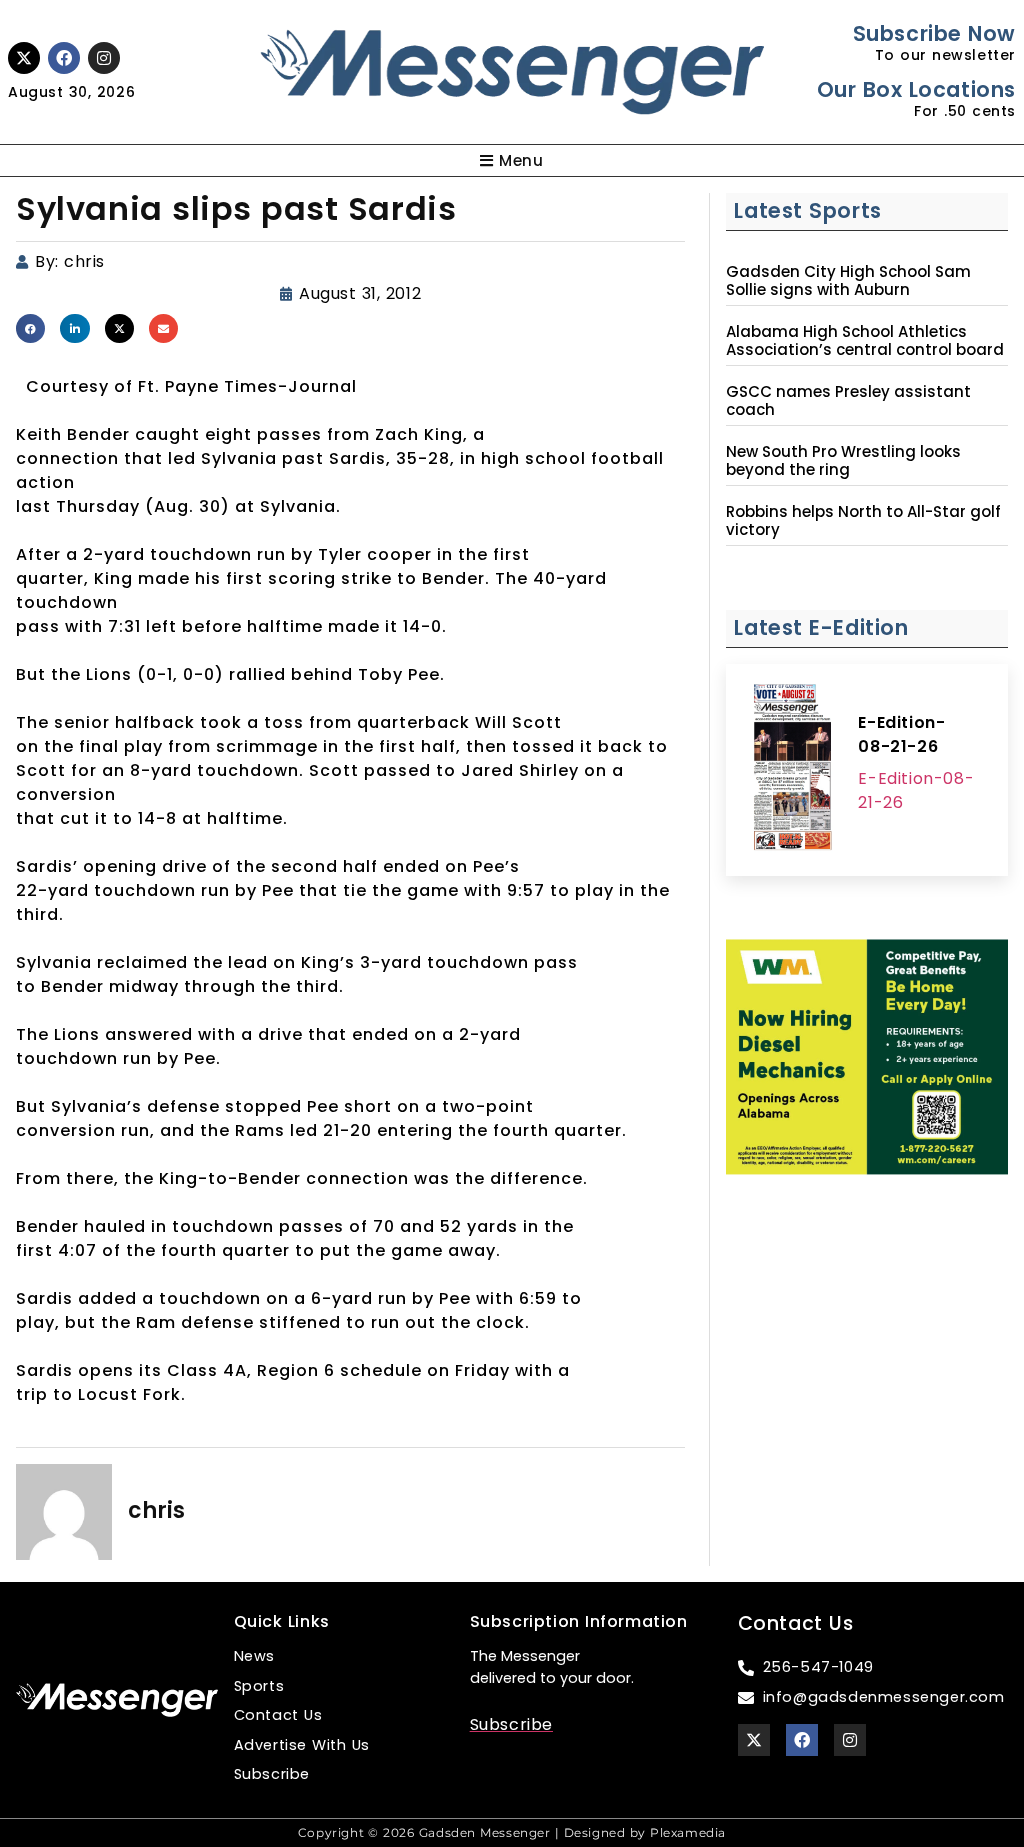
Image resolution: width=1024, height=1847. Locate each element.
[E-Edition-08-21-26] (792, 770)
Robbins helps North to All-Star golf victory (863, 521)
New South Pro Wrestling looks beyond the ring (843, 461)
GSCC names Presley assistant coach (848, 401)
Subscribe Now (934, 33)
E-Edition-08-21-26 (901, 734)
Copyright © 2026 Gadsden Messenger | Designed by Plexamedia (512, 1832)
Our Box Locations (916, 89)
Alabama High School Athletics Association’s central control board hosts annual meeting (865, 350)
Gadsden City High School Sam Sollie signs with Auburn (848, 281)
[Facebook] (64, 58)
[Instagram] (104, 58)
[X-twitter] (24, 58)
